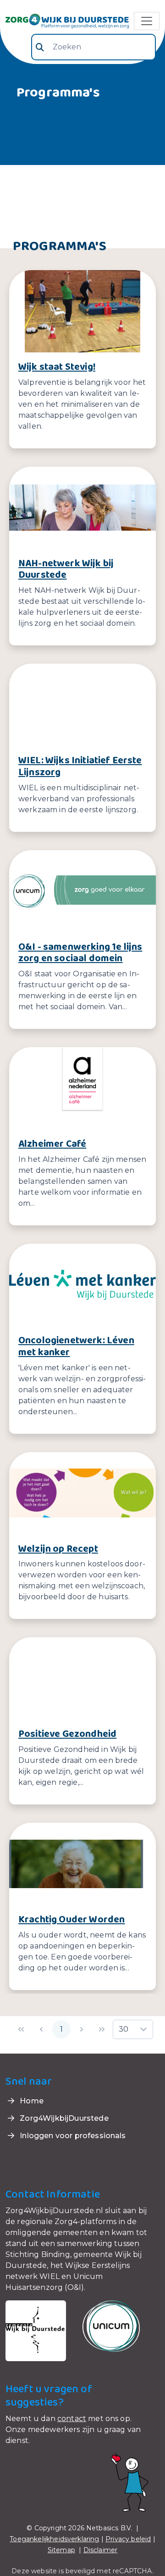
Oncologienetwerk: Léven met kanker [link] (76, 1347)
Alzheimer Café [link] (52, 1144)
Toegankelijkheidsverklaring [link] (54, 2539)
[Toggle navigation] (147, 21)
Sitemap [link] (61, 2550)
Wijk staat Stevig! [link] (57, 367)
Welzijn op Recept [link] (58, 1549)
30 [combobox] (124, 2029)
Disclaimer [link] (101, 2550)
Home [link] (31, 2101)
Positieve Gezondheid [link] (67, 1734)
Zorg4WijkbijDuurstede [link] (63, 2118)
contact (72, 2419)
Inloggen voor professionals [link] (72, 2136)
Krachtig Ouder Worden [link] (71, 1920)
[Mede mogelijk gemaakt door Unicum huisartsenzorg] (111, 2326)
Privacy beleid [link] (128, 2539)
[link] (67, 21)
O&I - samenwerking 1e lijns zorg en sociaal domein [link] (80, 953)
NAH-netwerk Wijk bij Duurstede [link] (66, 569)
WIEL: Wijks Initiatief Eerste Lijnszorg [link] (80, 766)
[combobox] (93, 47)
